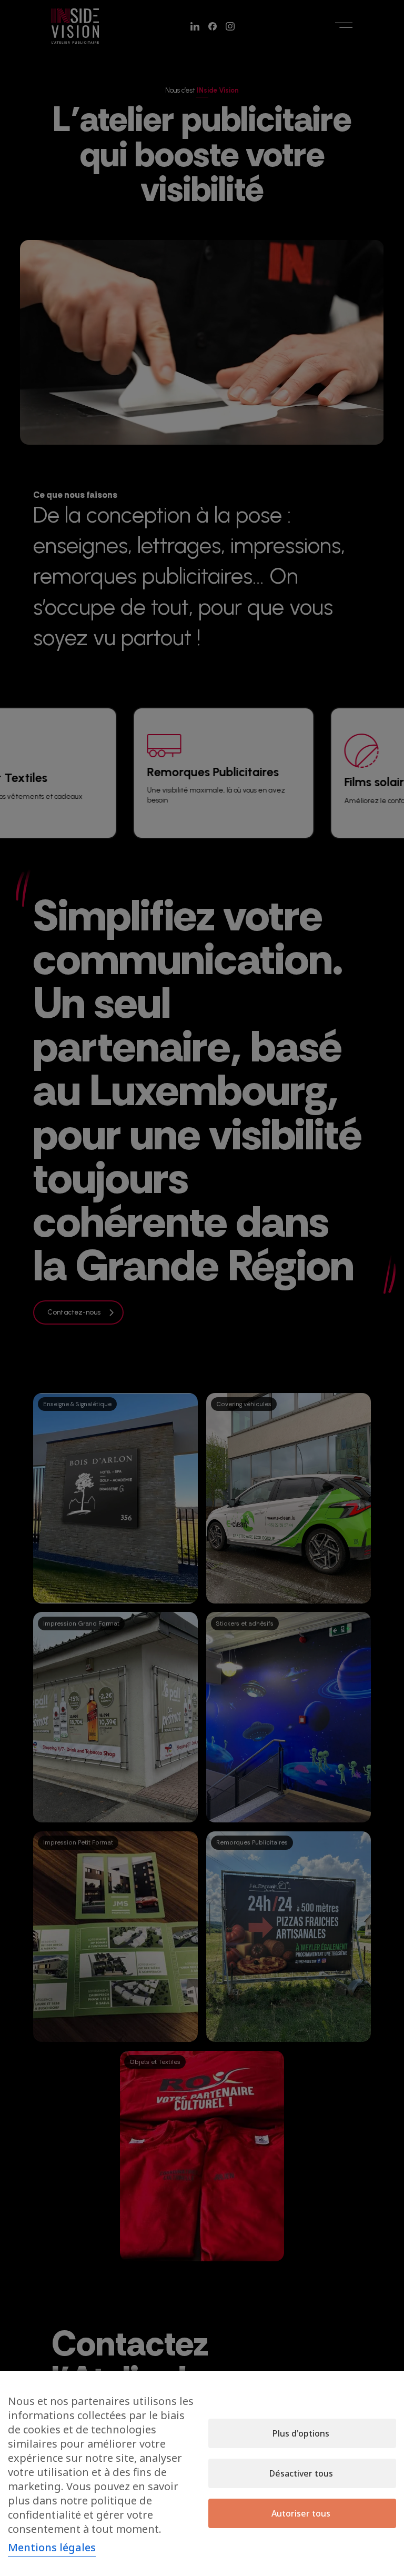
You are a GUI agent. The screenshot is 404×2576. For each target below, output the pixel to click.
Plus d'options (301, 2433)
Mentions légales (52, 2547)
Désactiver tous (301, 2473)
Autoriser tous (301, 2513)
